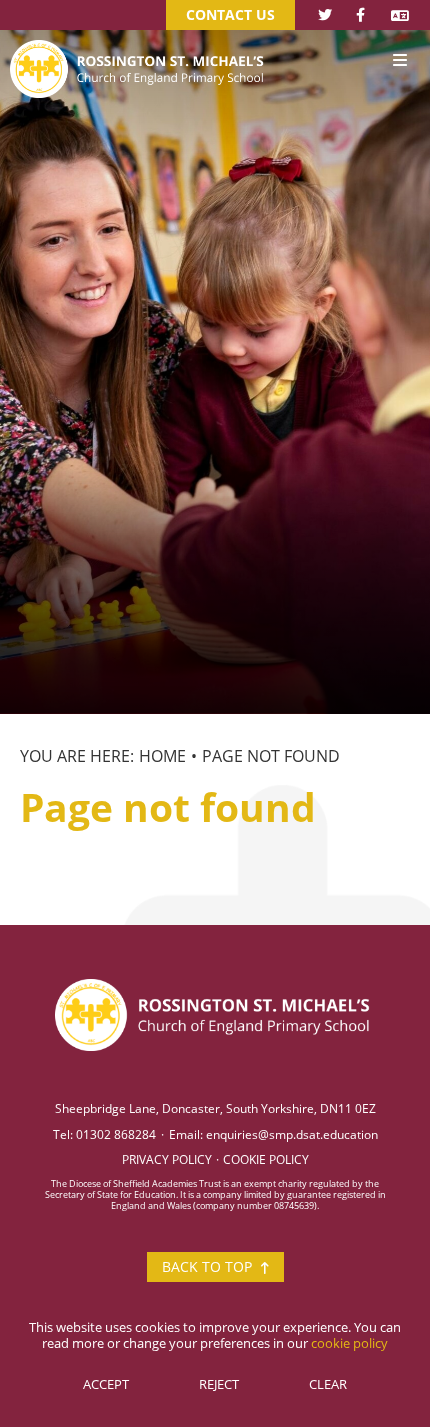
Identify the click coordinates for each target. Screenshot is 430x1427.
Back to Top (209, 1266)
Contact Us (230, 14)
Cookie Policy (266, 1159)
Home (162, 756)
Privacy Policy (167, 1159)
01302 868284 (116, 1134)
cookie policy (349, 1343)
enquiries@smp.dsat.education (292, 1134)
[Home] (139, 39)
